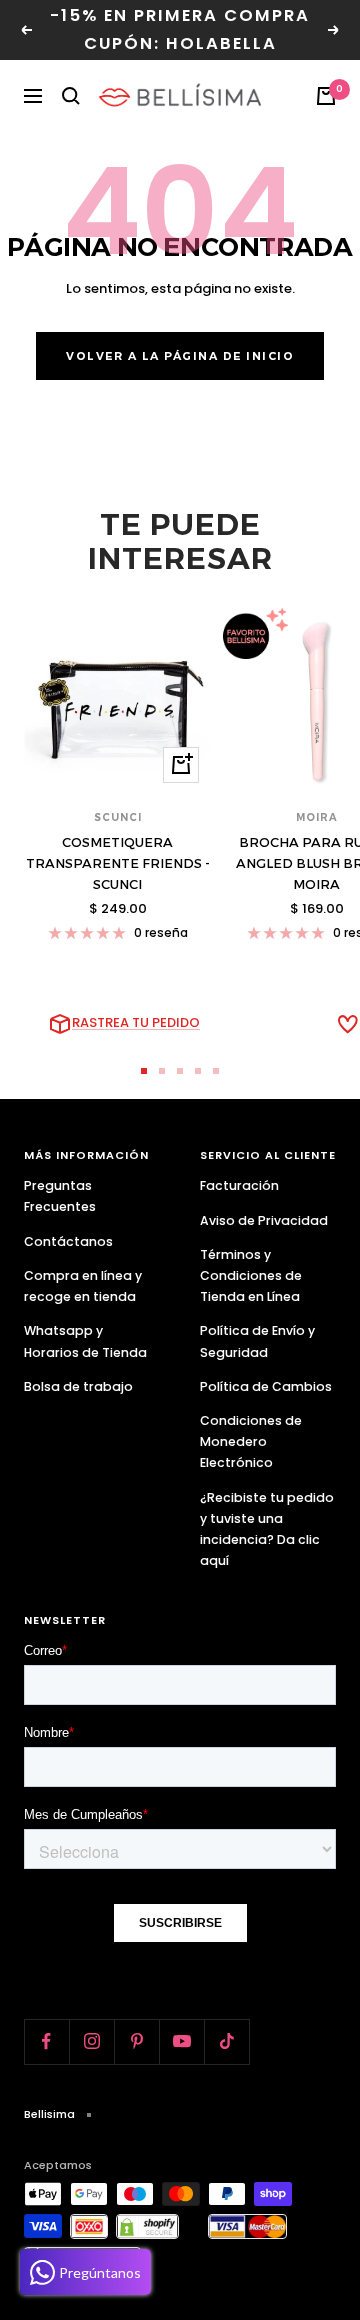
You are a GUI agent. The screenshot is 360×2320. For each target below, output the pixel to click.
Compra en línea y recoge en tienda (83, 1286)
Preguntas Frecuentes (60, 1196)
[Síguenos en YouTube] (181, 2041)
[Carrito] (326, 96)
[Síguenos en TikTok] (226, 2041)
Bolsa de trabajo (78, 1386)
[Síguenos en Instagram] (91, 2041)
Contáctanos (68, 1241)
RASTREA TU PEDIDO (136, 1022)
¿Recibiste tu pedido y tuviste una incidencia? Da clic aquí (267, 1529)
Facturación (239, 1185)
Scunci (118, 817)
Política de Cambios (266, 1386)
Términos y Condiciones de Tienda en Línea (251, 1275)
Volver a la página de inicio (180, 356)
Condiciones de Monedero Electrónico (251, 1441)
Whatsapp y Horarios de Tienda (85, 1341)
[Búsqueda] (71, 96)
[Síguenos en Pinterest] (136, 2041)
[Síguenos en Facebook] (46, 2041)
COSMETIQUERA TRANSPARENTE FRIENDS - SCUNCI (118, 863)
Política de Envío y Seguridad (257, 1341)
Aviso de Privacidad (264, 1220)
